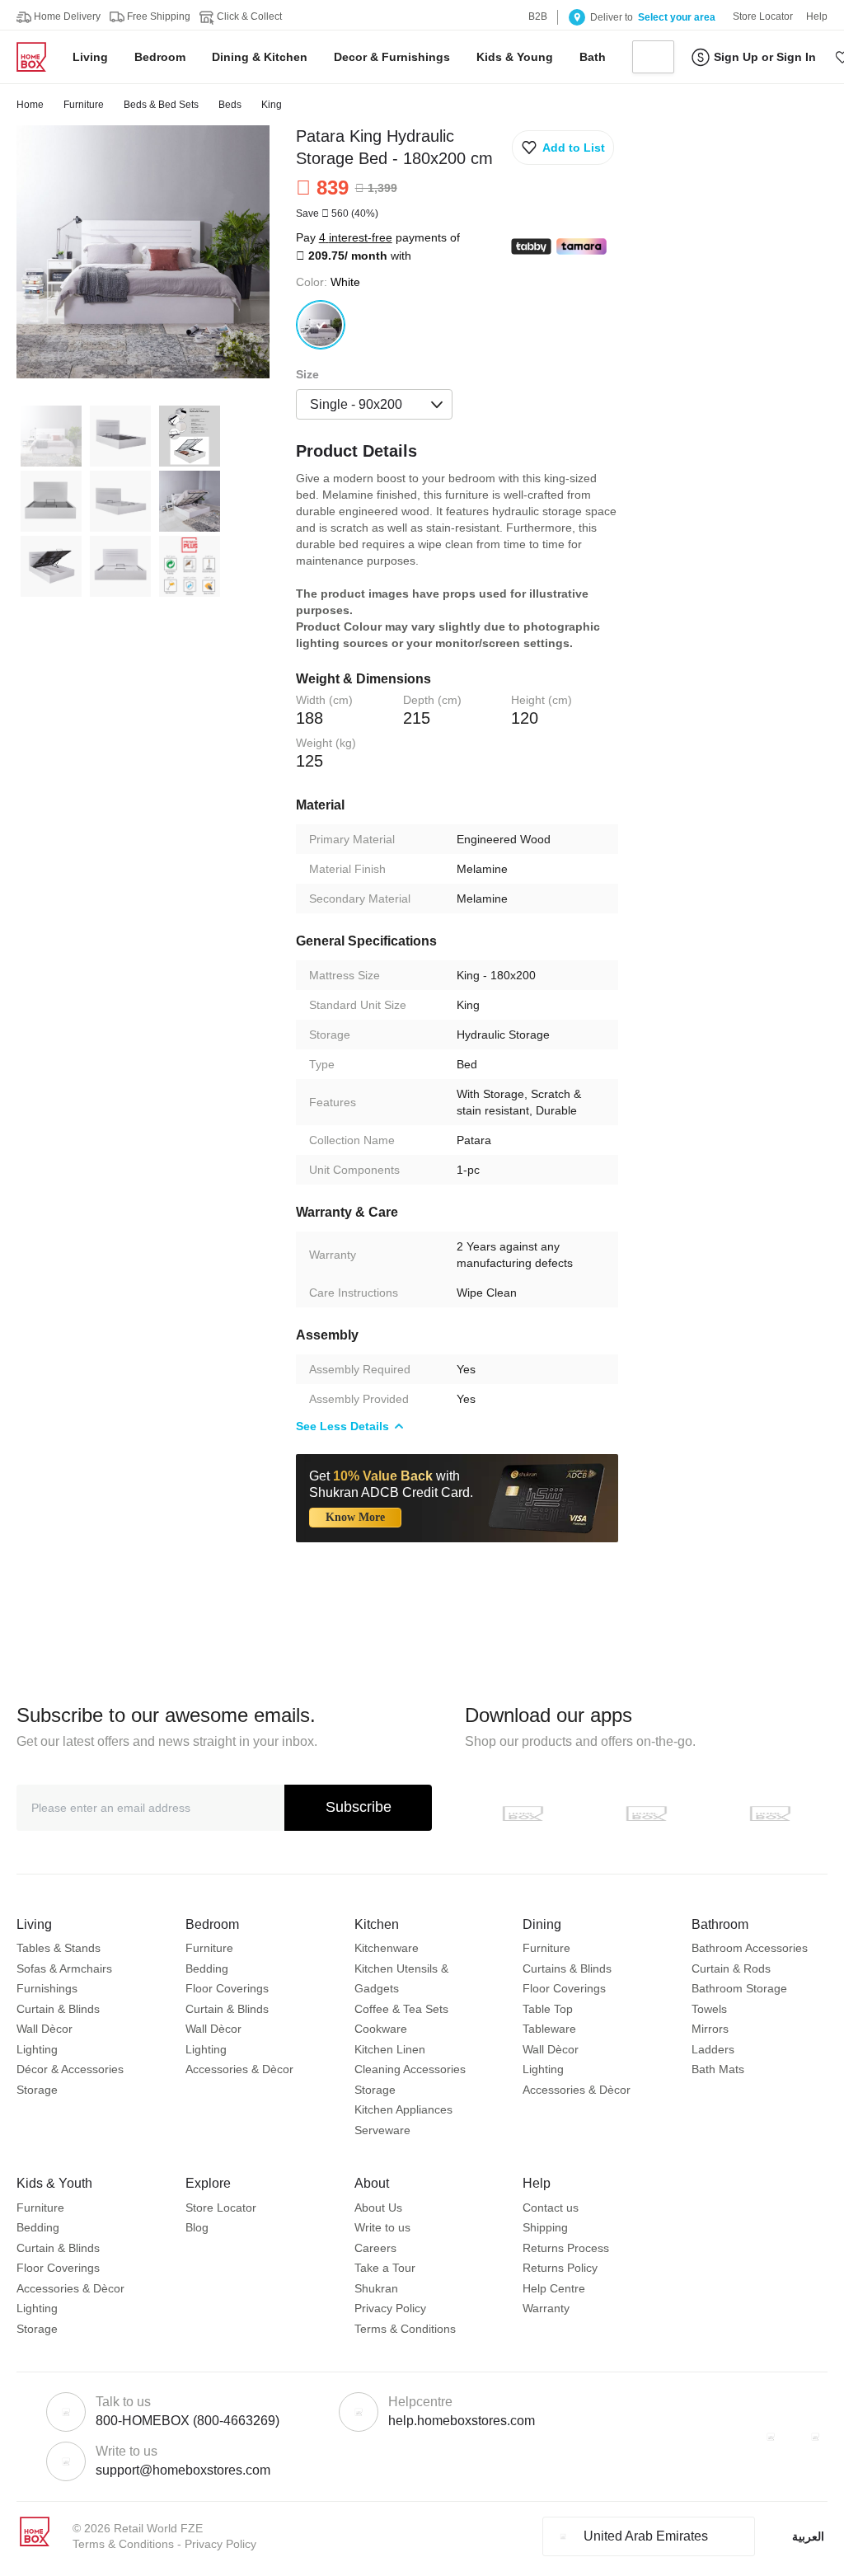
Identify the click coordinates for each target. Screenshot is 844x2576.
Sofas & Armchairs (64, 1968)
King (272, 105)
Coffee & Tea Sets (401, 2009)
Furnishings (47, 1988)
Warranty (546, 2308)
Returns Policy (560, 2268)
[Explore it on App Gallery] (770, 1814)
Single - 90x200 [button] (356, 404)
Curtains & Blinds (567, 1968)
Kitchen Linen (390, 2049)
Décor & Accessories (70, 2069)
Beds (230, 105)
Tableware (549, 2029)
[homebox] (38, 57)
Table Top (548, 2009)
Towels (709, 2009)
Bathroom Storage (739, 1988)
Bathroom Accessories (750, 1948)
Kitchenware (387, 1948)
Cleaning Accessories (410, 2069)
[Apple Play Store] (523, 1814)
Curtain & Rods (731, 1968)
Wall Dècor (45, 2029)
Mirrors (710, 2029)
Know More (355, 1517)
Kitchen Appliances (403, 2109)
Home (30, 105)
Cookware (381, 2029)
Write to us (382, 2227)
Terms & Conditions (405, 2329)
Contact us (551, 2208)
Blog (197, 2227)
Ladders (713, 2049)
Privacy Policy (390, 2308)
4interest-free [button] (356, 237)
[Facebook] (771, 2437)
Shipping (545, 2227)
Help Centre (554, 2288)
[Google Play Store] (646, 1814)
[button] (563, 148)
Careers (375, 2248)
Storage (37, 2090)
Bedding (207, 1968)
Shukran (376, 2288)
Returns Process (566, 2248)
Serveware (382, 2130)
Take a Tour (385, 2268)
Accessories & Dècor (239, 2069)
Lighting (37, 2049)
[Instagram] (815, 2437)
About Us (378, 2208)
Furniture (84, 105)
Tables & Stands (59, 1948)
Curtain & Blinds (58, 2009)
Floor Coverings (227, 1988)
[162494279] (321, 325)
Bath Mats (718, 2069)
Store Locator (221, 2208)
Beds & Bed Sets (161, 105)
